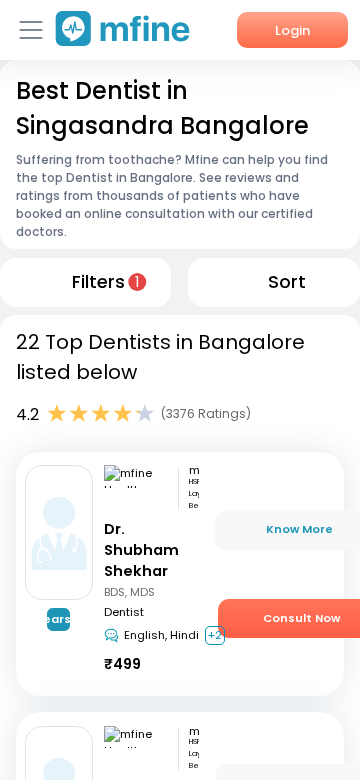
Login (292, 30)
